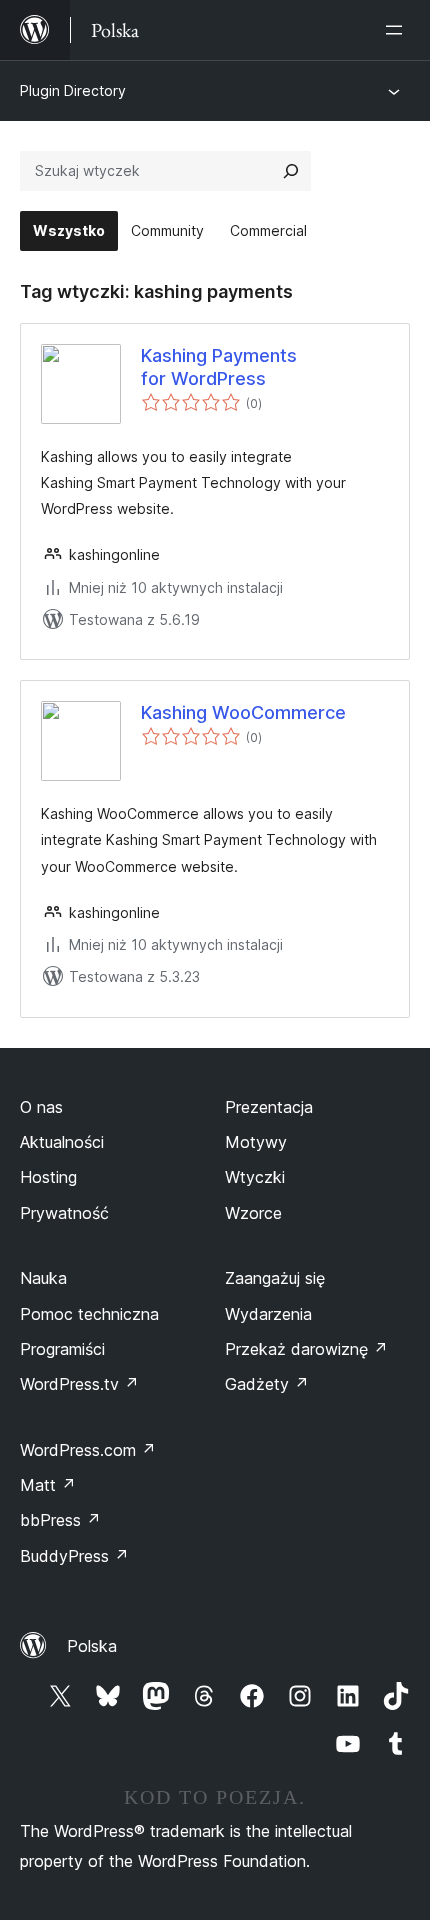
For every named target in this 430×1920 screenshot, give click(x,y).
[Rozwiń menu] (398, 30)
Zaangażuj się (275, 1278)
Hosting (48, 1177)
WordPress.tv (79, 1384)
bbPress (60, 1520)
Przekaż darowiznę (306, 1349)
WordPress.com (88, 1450)
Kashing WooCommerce (243, 712)
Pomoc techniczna (89, 1314)
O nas (41, 1107)
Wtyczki (255, 1177)
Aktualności (62, 1142)
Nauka (43, 1278)
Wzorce (253, 1213)
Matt (48, 1485)
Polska (92, 1646)
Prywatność (64, 1213)
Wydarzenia (268, 1314)
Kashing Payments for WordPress (219, 367)
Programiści (62, 1349)
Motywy (256, 1142)
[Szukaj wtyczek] (291, 171)
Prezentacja (269, 1107)
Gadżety (267, 1384)
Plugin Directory (73, 90)
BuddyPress (74, 1556)
